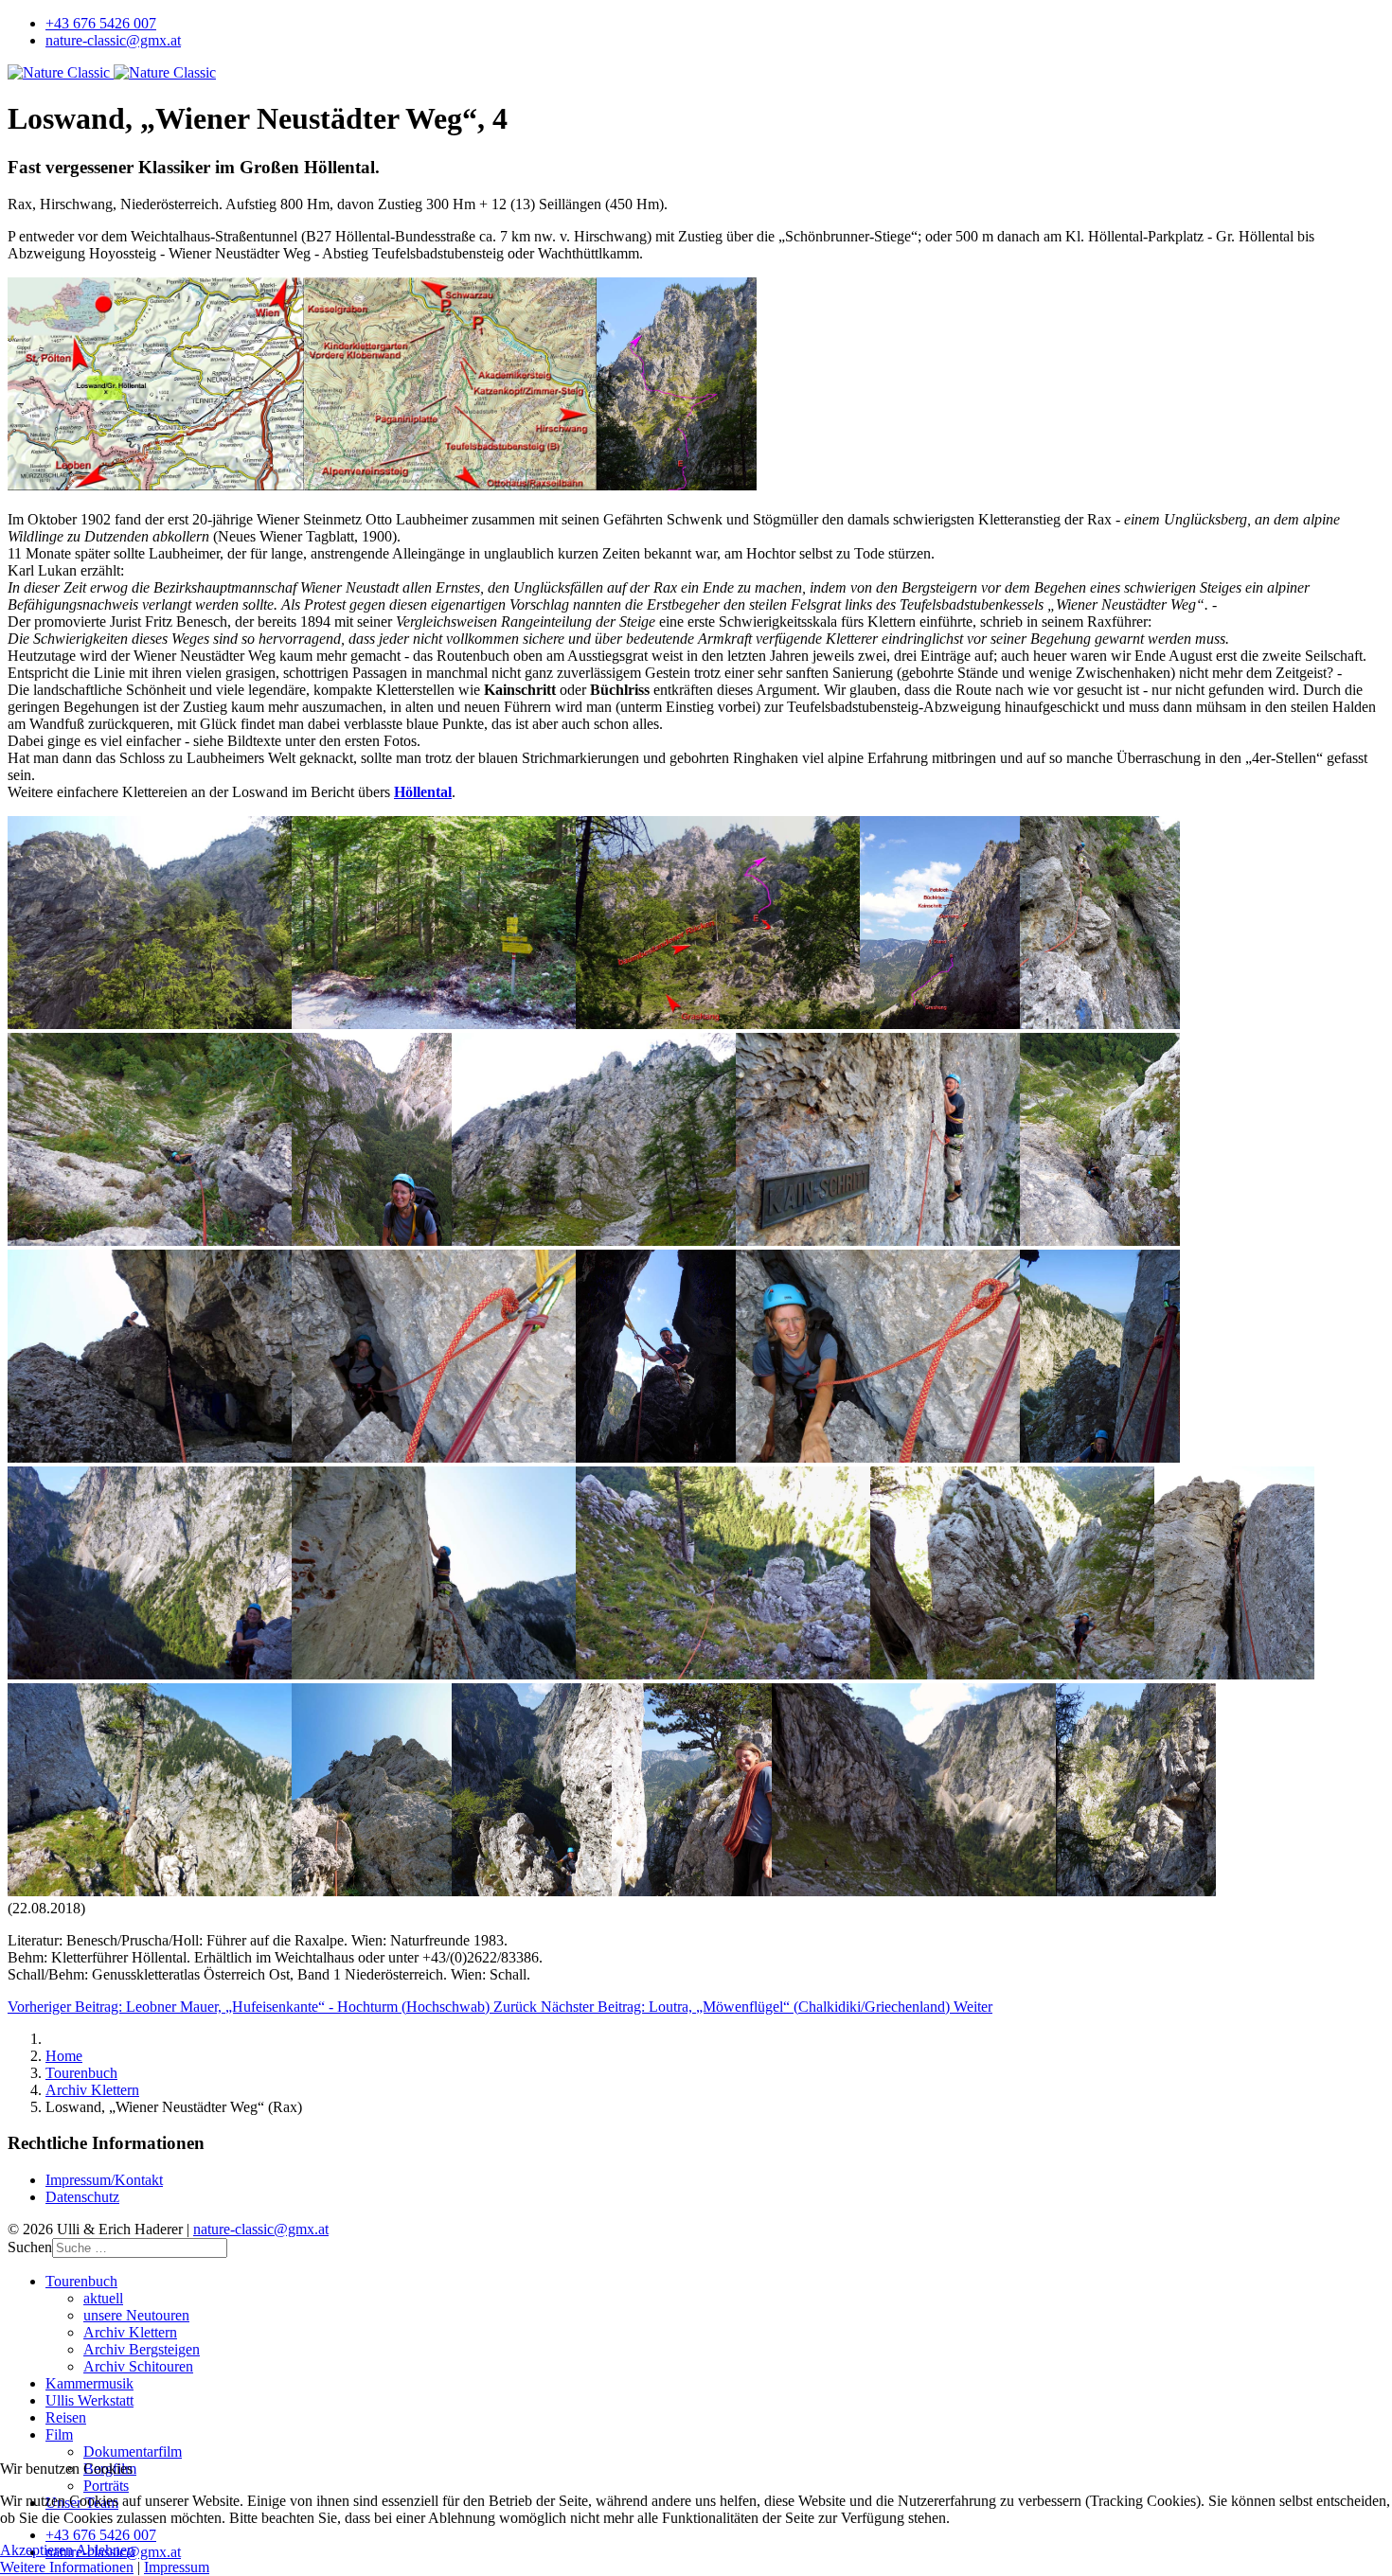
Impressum (177, 2567)
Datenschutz (82, 2197)
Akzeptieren (36, 2550)
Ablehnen (105, 2550)
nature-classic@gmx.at (113, 40)
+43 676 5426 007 (101, 23)
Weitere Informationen (67, 2567)
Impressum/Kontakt (104, 2180)
